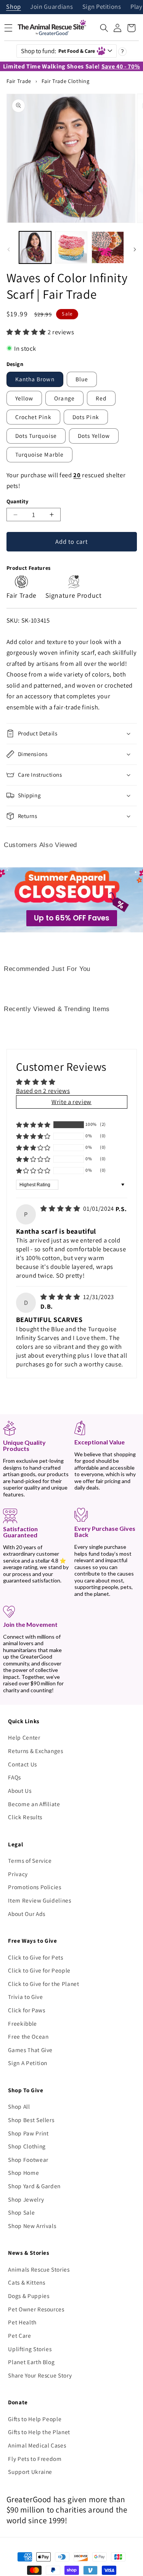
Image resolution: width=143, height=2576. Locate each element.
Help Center (24, 1737)
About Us (20, 1791)
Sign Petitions (102, 7)
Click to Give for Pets (36, 1957)
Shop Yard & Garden (34, 2186)
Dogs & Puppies (29, 2296)
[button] (104, 28)
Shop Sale (21, 2212)
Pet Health (22, 2322)
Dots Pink (86, 417)
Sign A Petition (28, 2063)
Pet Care (19, 2335)
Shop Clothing (27, 2146)
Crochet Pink (33, 417)
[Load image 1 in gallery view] (35, 247)
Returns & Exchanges (36, 1751)
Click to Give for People (39, 1970)
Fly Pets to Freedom (35, 2459)
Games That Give (30, 2050)
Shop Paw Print (28, 2133)
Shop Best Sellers (31, 2120)
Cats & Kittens (27, 2282)
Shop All (19, 2106)
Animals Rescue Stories (39, 2269)
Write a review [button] (71, 1102)
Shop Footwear (28, 2160)
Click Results (25, 1817)
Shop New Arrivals (32, 2226)
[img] (61, 1208)
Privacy (18, 1874)
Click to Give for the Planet (43, 1984)
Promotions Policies (35, 1887)
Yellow (24, 398)
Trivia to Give (25, 1997)
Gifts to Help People (35, 2419)
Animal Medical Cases (37, 2445)
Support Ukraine (30, 2472)
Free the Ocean (28, 2036)
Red (101, 398)
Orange (64, 398)
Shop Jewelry (26, 2199)
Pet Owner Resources (36, 2309)
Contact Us (22, 1764)
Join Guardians (51, 7)
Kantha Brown (35, 379)
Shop (14, 7)
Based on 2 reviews (43, 1091)
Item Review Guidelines (40, 1900)
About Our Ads (27, 1914)
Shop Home (23, 2173)
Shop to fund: (58, 51)
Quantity (18, 501)
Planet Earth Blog (31, 2362)
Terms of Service (30, 1860)
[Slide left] (8, 249)
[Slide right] (135, 249)
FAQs (14, 1777)
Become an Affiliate (34, 1804)
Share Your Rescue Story (40, 2375)
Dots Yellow (94, 436)
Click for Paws (27, 2010)
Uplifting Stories (30, 2349)
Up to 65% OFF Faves (72, 918)
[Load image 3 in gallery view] (108, 247)
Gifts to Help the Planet (39, 2432)
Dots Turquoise (36, 436)
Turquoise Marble (40, 454)
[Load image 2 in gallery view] (71, 247)
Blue (82, 379)
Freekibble (22, 2023)
